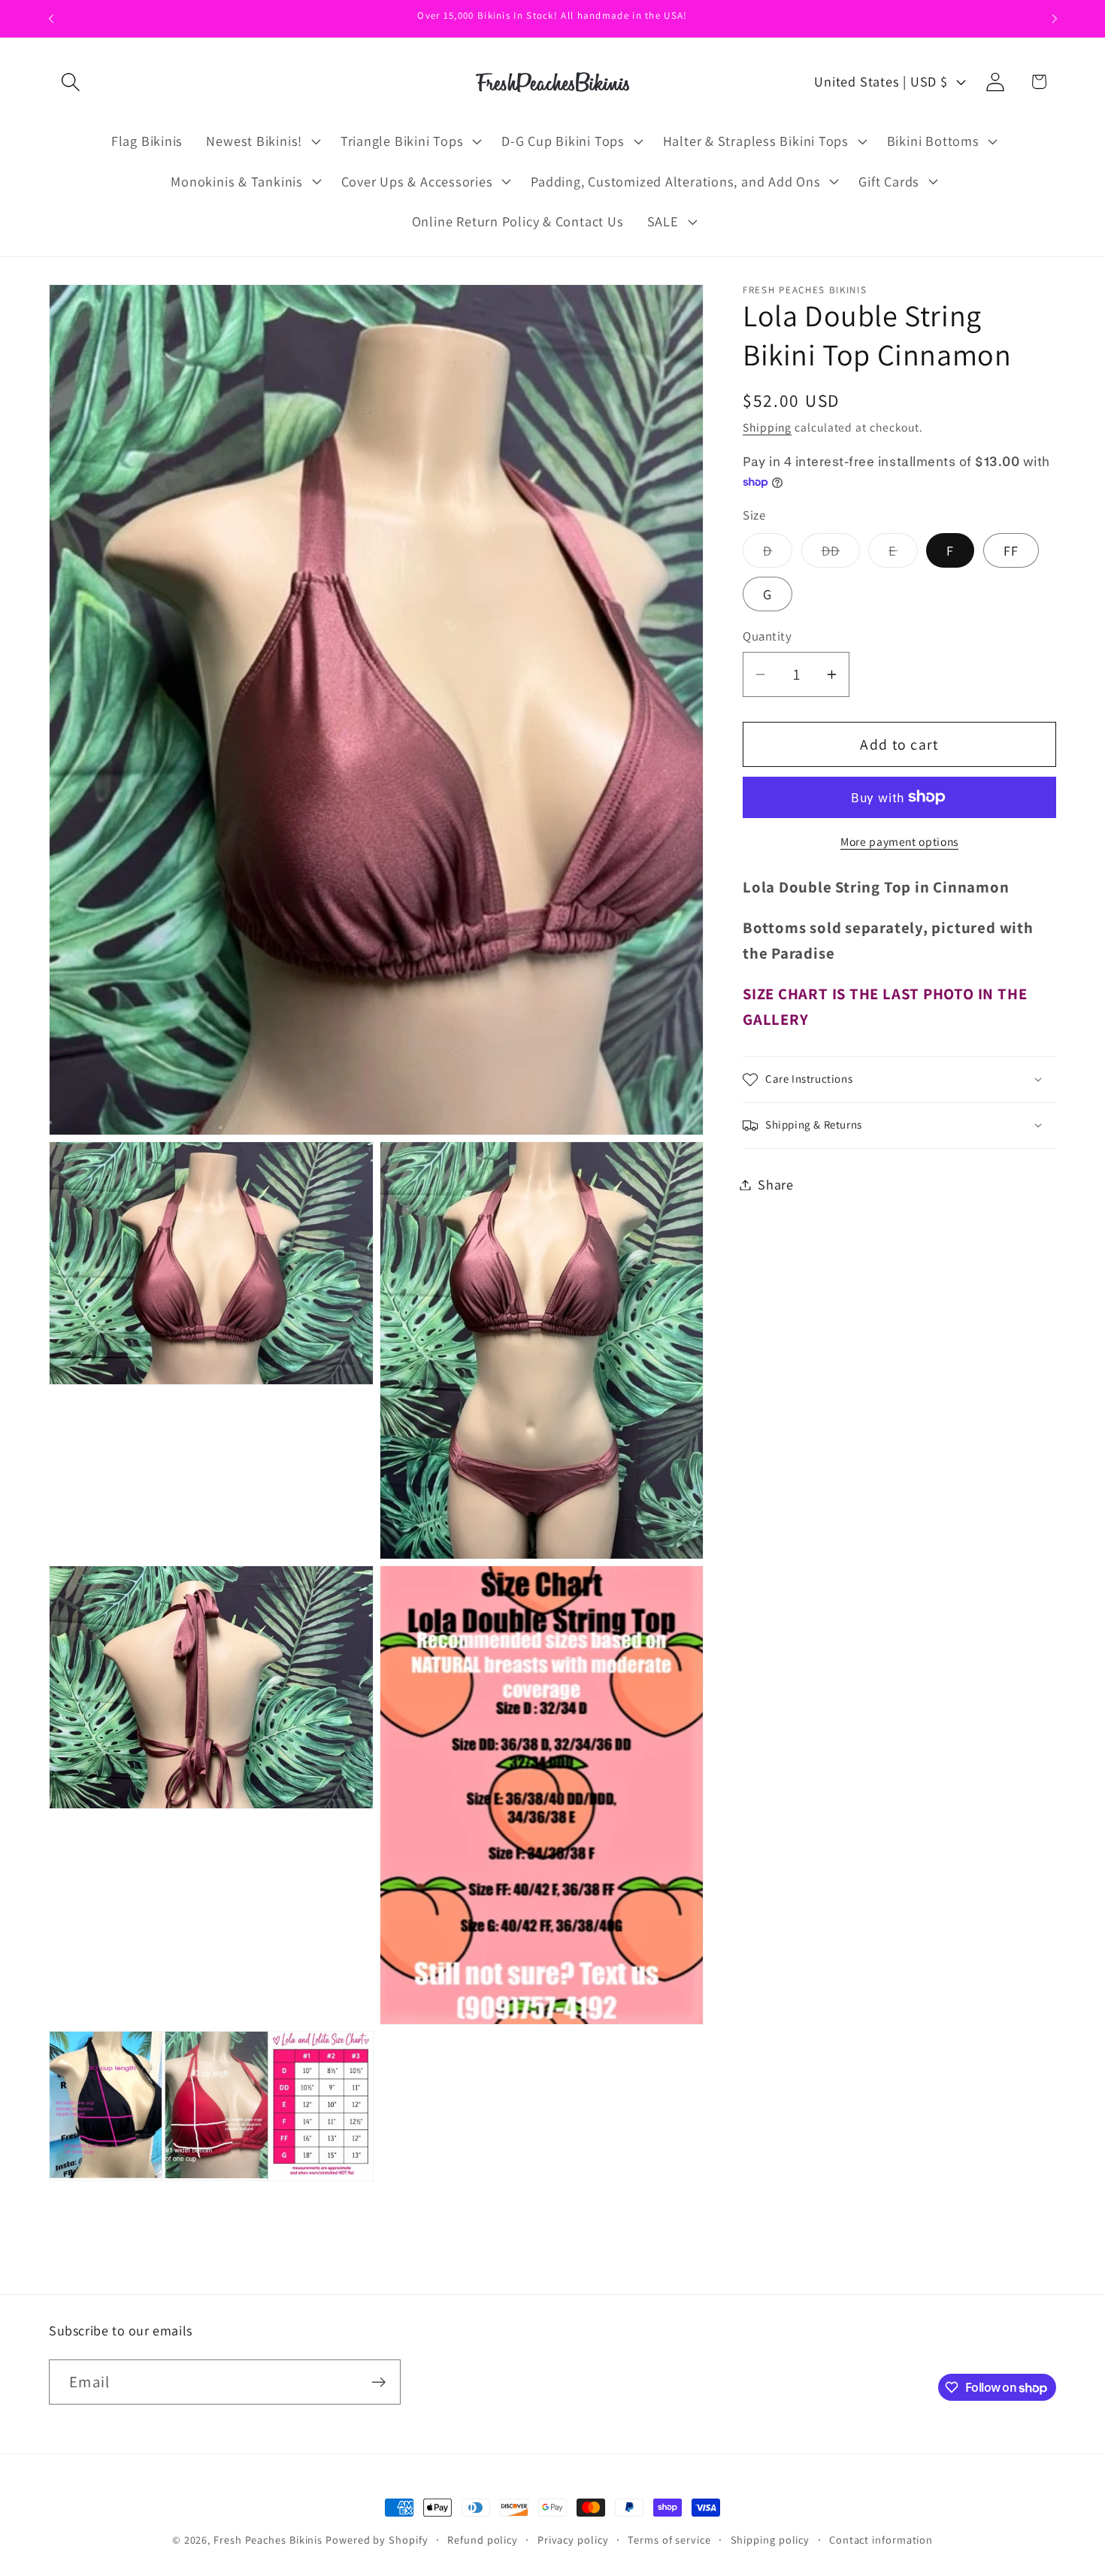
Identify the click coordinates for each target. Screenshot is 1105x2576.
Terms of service (669, 2540)
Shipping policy (770, 2540)
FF (1011, 550)
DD (841, 554)
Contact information (881, 2540)
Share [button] (776, 1184)
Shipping (767, 427)
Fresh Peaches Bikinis (268, 2540)
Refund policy (483, 2540)
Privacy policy (573, 2540)
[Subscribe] (378, 2382)
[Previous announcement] (51, 18)
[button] (70, 82)
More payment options (899, 841)
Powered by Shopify (377, 2540)
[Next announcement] (1055, 18)
